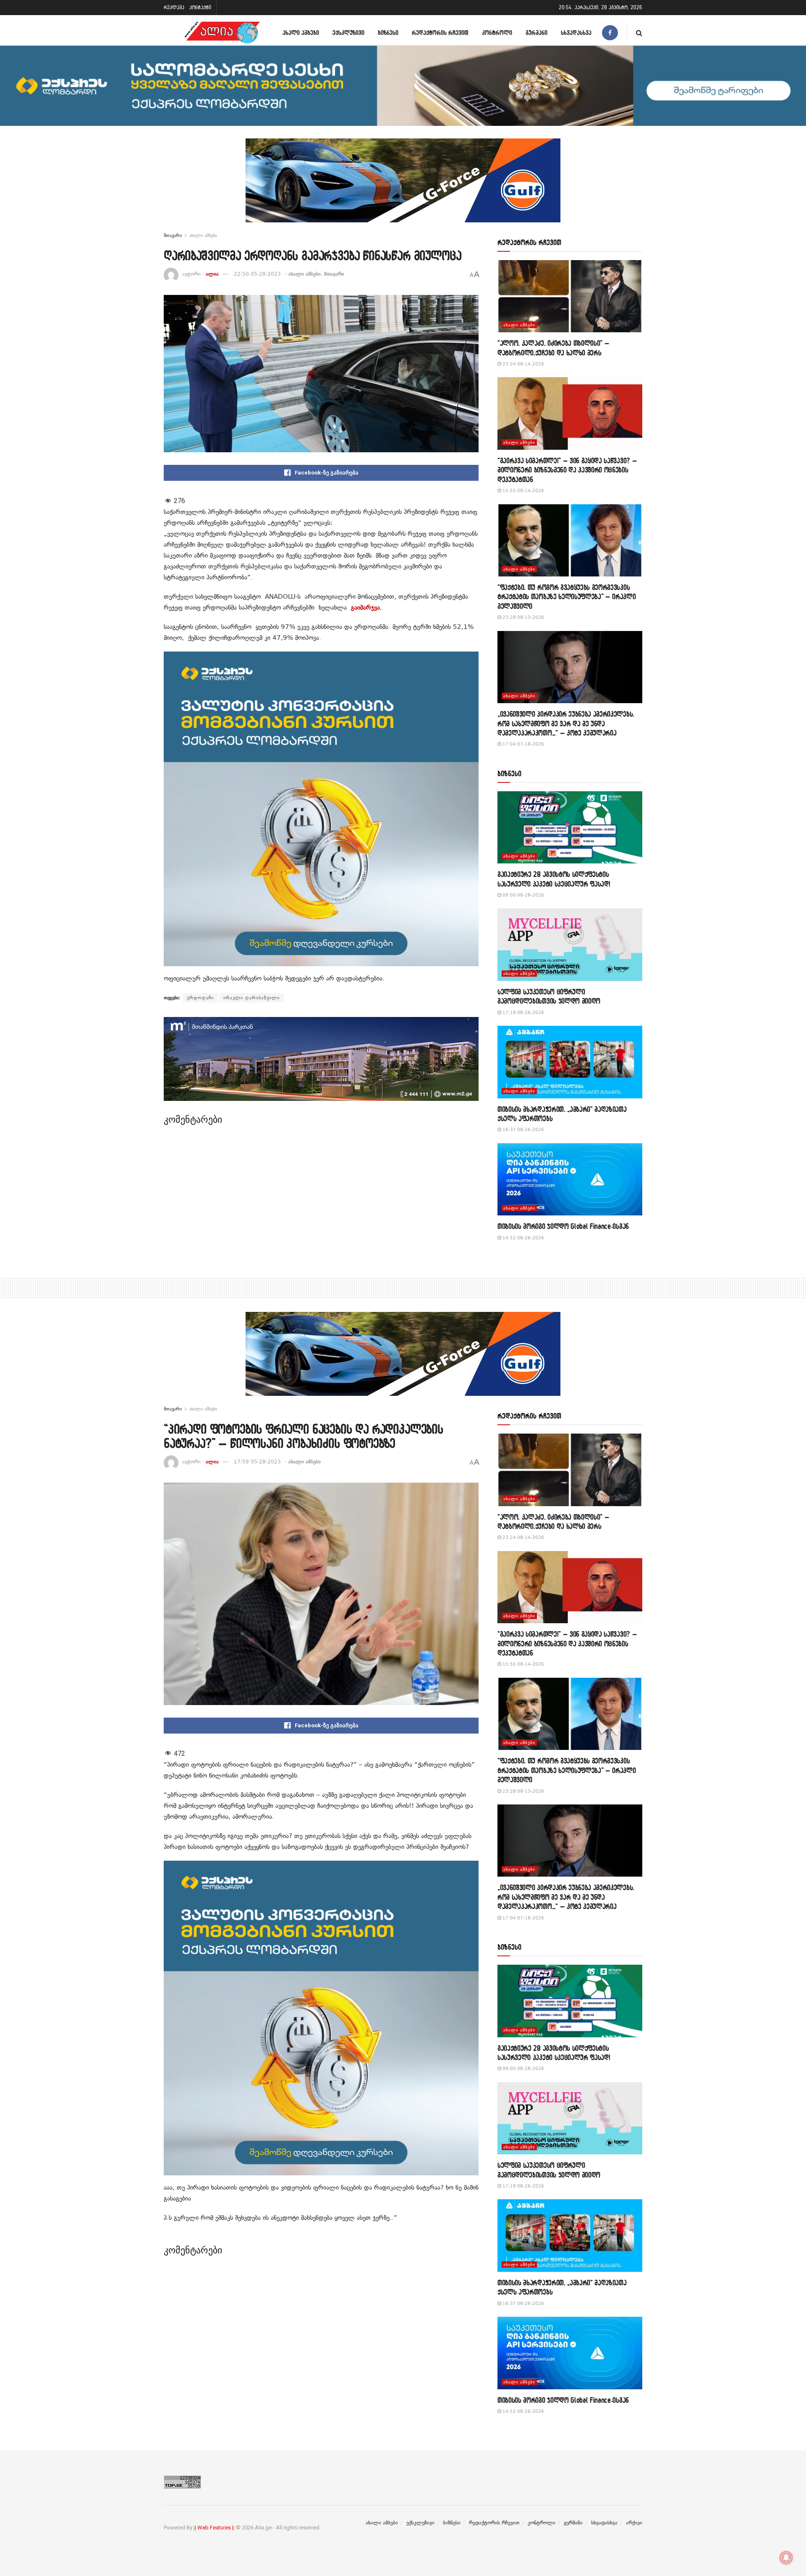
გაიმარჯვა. (366, 607)
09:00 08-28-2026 (523, 895)
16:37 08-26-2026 (523, 1130)
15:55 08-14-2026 (523, 491)
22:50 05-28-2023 (257, 274)
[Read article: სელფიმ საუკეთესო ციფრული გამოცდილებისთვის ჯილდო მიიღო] (570, 945)
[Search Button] (639, 33)
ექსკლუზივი (348, 33)
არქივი (634, 2523)
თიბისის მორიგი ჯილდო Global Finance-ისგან (563, 1226)
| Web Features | (214, 2528)
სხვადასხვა (576, 33)
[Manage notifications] (786, 2558)
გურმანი (536, 33)
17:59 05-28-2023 (257, 1462)
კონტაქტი (200, 7)
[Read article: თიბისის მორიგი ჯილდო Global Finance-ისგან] (570, 1180)
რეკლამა (174, 7)
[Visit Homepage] (222, 33)
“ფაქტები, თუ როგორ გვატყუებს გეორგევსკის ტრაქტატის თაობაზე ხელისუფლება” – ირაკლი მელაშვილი (567, 597)
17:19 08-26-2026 (523, 1013)
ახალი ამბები (301, 33)
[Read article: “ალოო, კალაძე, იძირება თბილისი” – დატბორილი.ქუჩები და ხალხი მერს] (570, 296)
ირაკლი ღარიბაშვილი (251, 998)
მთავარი (173, 235)
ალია (212, 274)
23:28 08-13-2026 (523, 617)
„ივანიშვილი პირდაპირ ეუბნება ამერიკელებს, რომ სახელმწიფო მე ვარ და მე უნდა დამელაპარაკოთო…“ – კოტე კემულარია (566, 723)
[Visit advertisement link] (403, 187)
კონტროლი (497, 33)
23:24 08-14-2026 (523, 364)
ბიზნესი (388, 33)
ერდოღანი (200, 998)
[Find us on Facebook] (610, 33)
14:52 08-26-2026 (523, 1238)
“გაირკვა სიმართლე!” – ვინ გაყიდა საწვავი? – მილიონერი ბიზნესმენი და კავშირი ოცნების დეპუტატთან (567, 470)
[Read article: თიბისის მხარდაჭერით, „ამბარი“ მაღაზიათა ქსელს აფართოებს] (570, 1062)
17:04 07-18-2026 (523, 744)
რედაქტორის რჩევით (440, 33)
